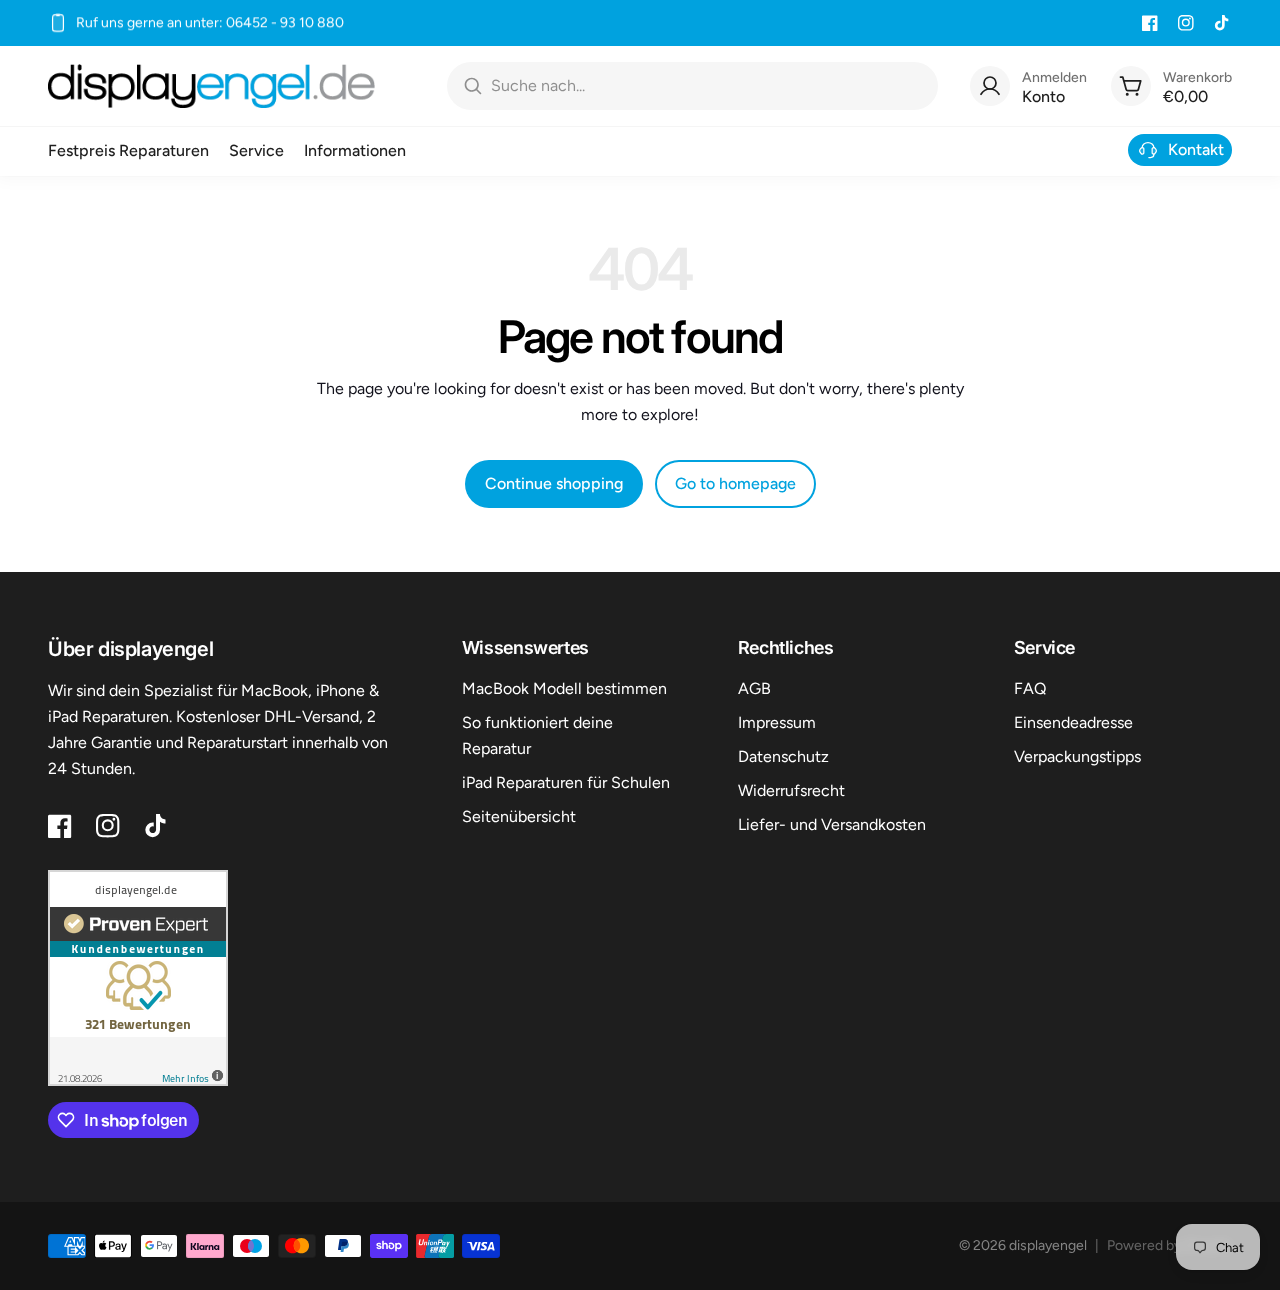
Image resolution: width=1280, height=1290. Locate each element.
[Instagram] (1186, 23)
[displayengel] (211, 86)
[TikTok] (1222, 23)
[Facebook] (1150, 23)
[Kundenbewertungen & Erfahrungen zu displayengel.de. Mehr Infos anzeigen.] (138, 978)
